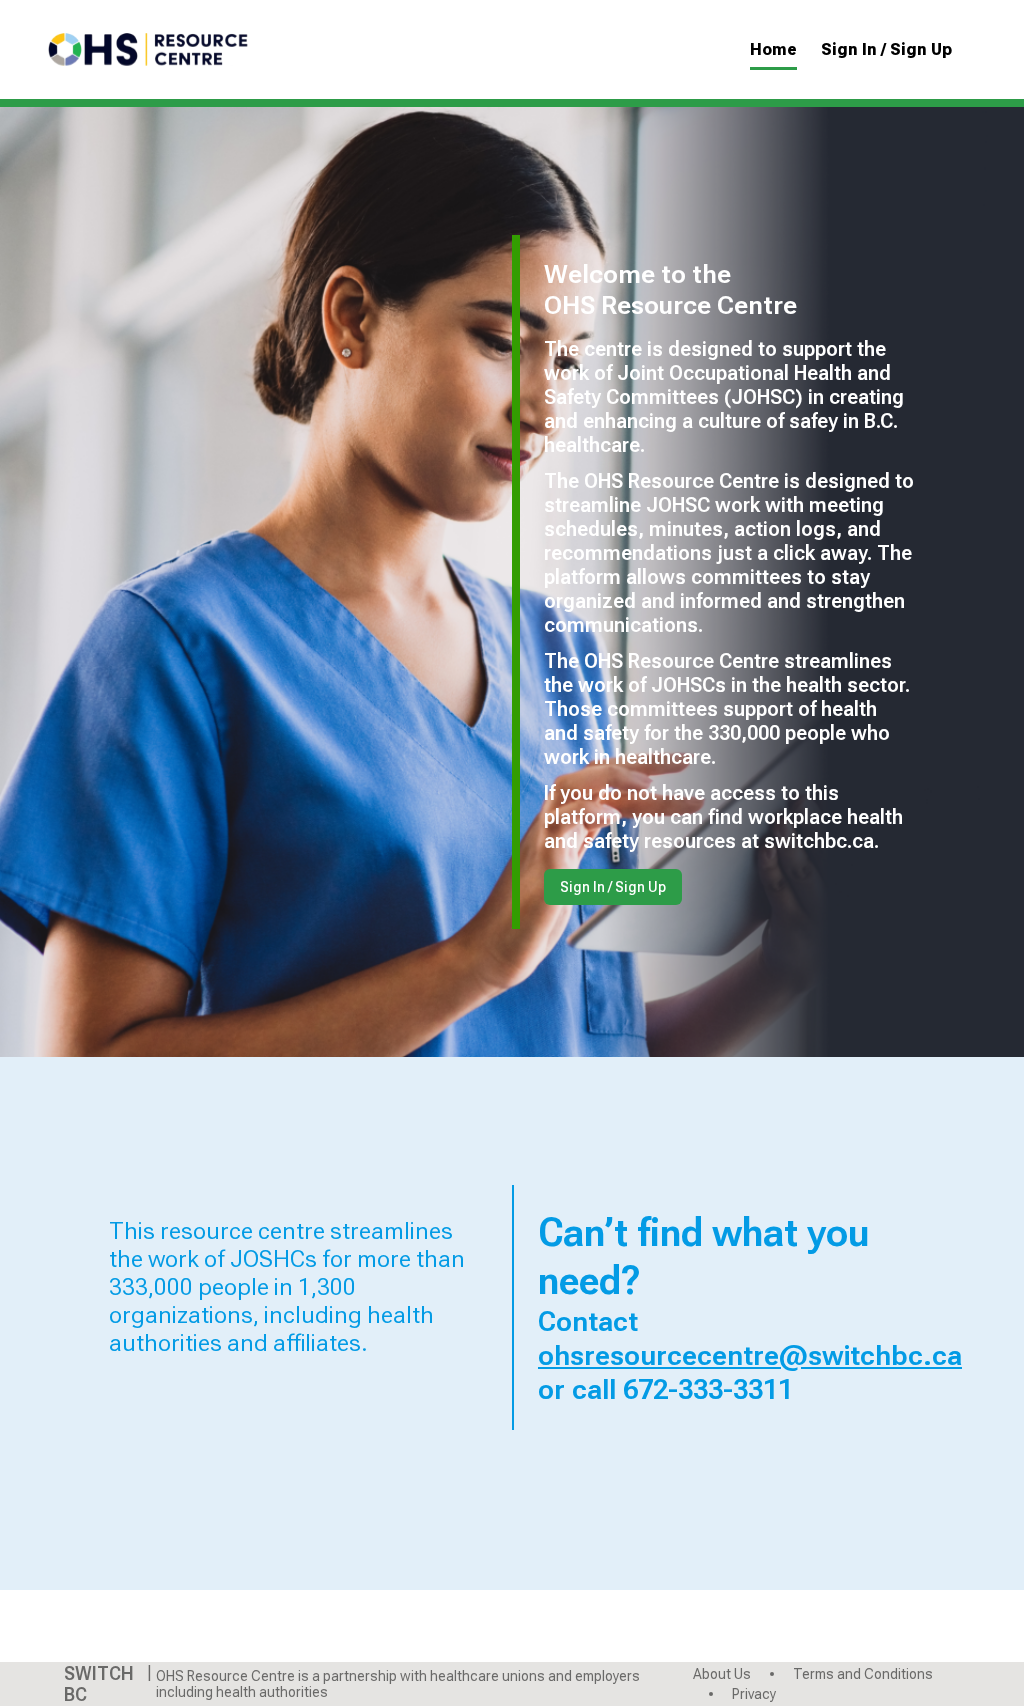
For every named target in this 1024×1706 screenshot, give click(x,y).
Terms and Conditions (861, 1674)
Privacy (752, 1694)
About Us (723, 1674)
